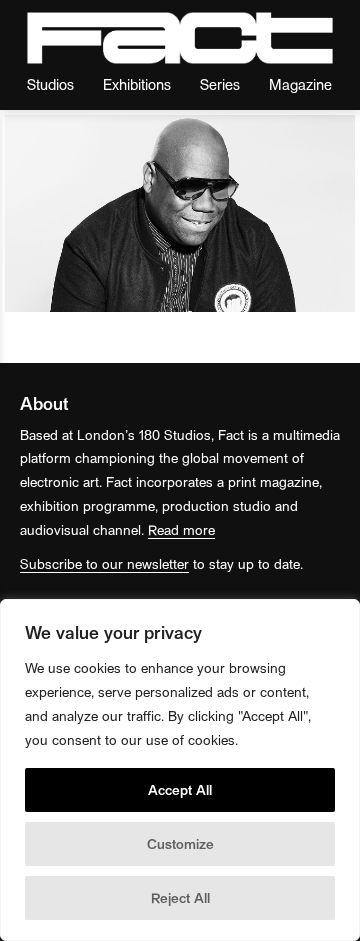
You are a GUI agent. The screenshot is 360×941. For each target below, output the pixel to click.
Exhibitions (137, 83)
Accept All (180, 789)
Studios (50, 83)
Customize (180, 843)
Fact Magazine (180, 38)
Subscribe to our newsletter (104, 563)
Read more (181, 529)
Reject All (180, 897)
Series (220, 83)
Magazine (300, 83)
